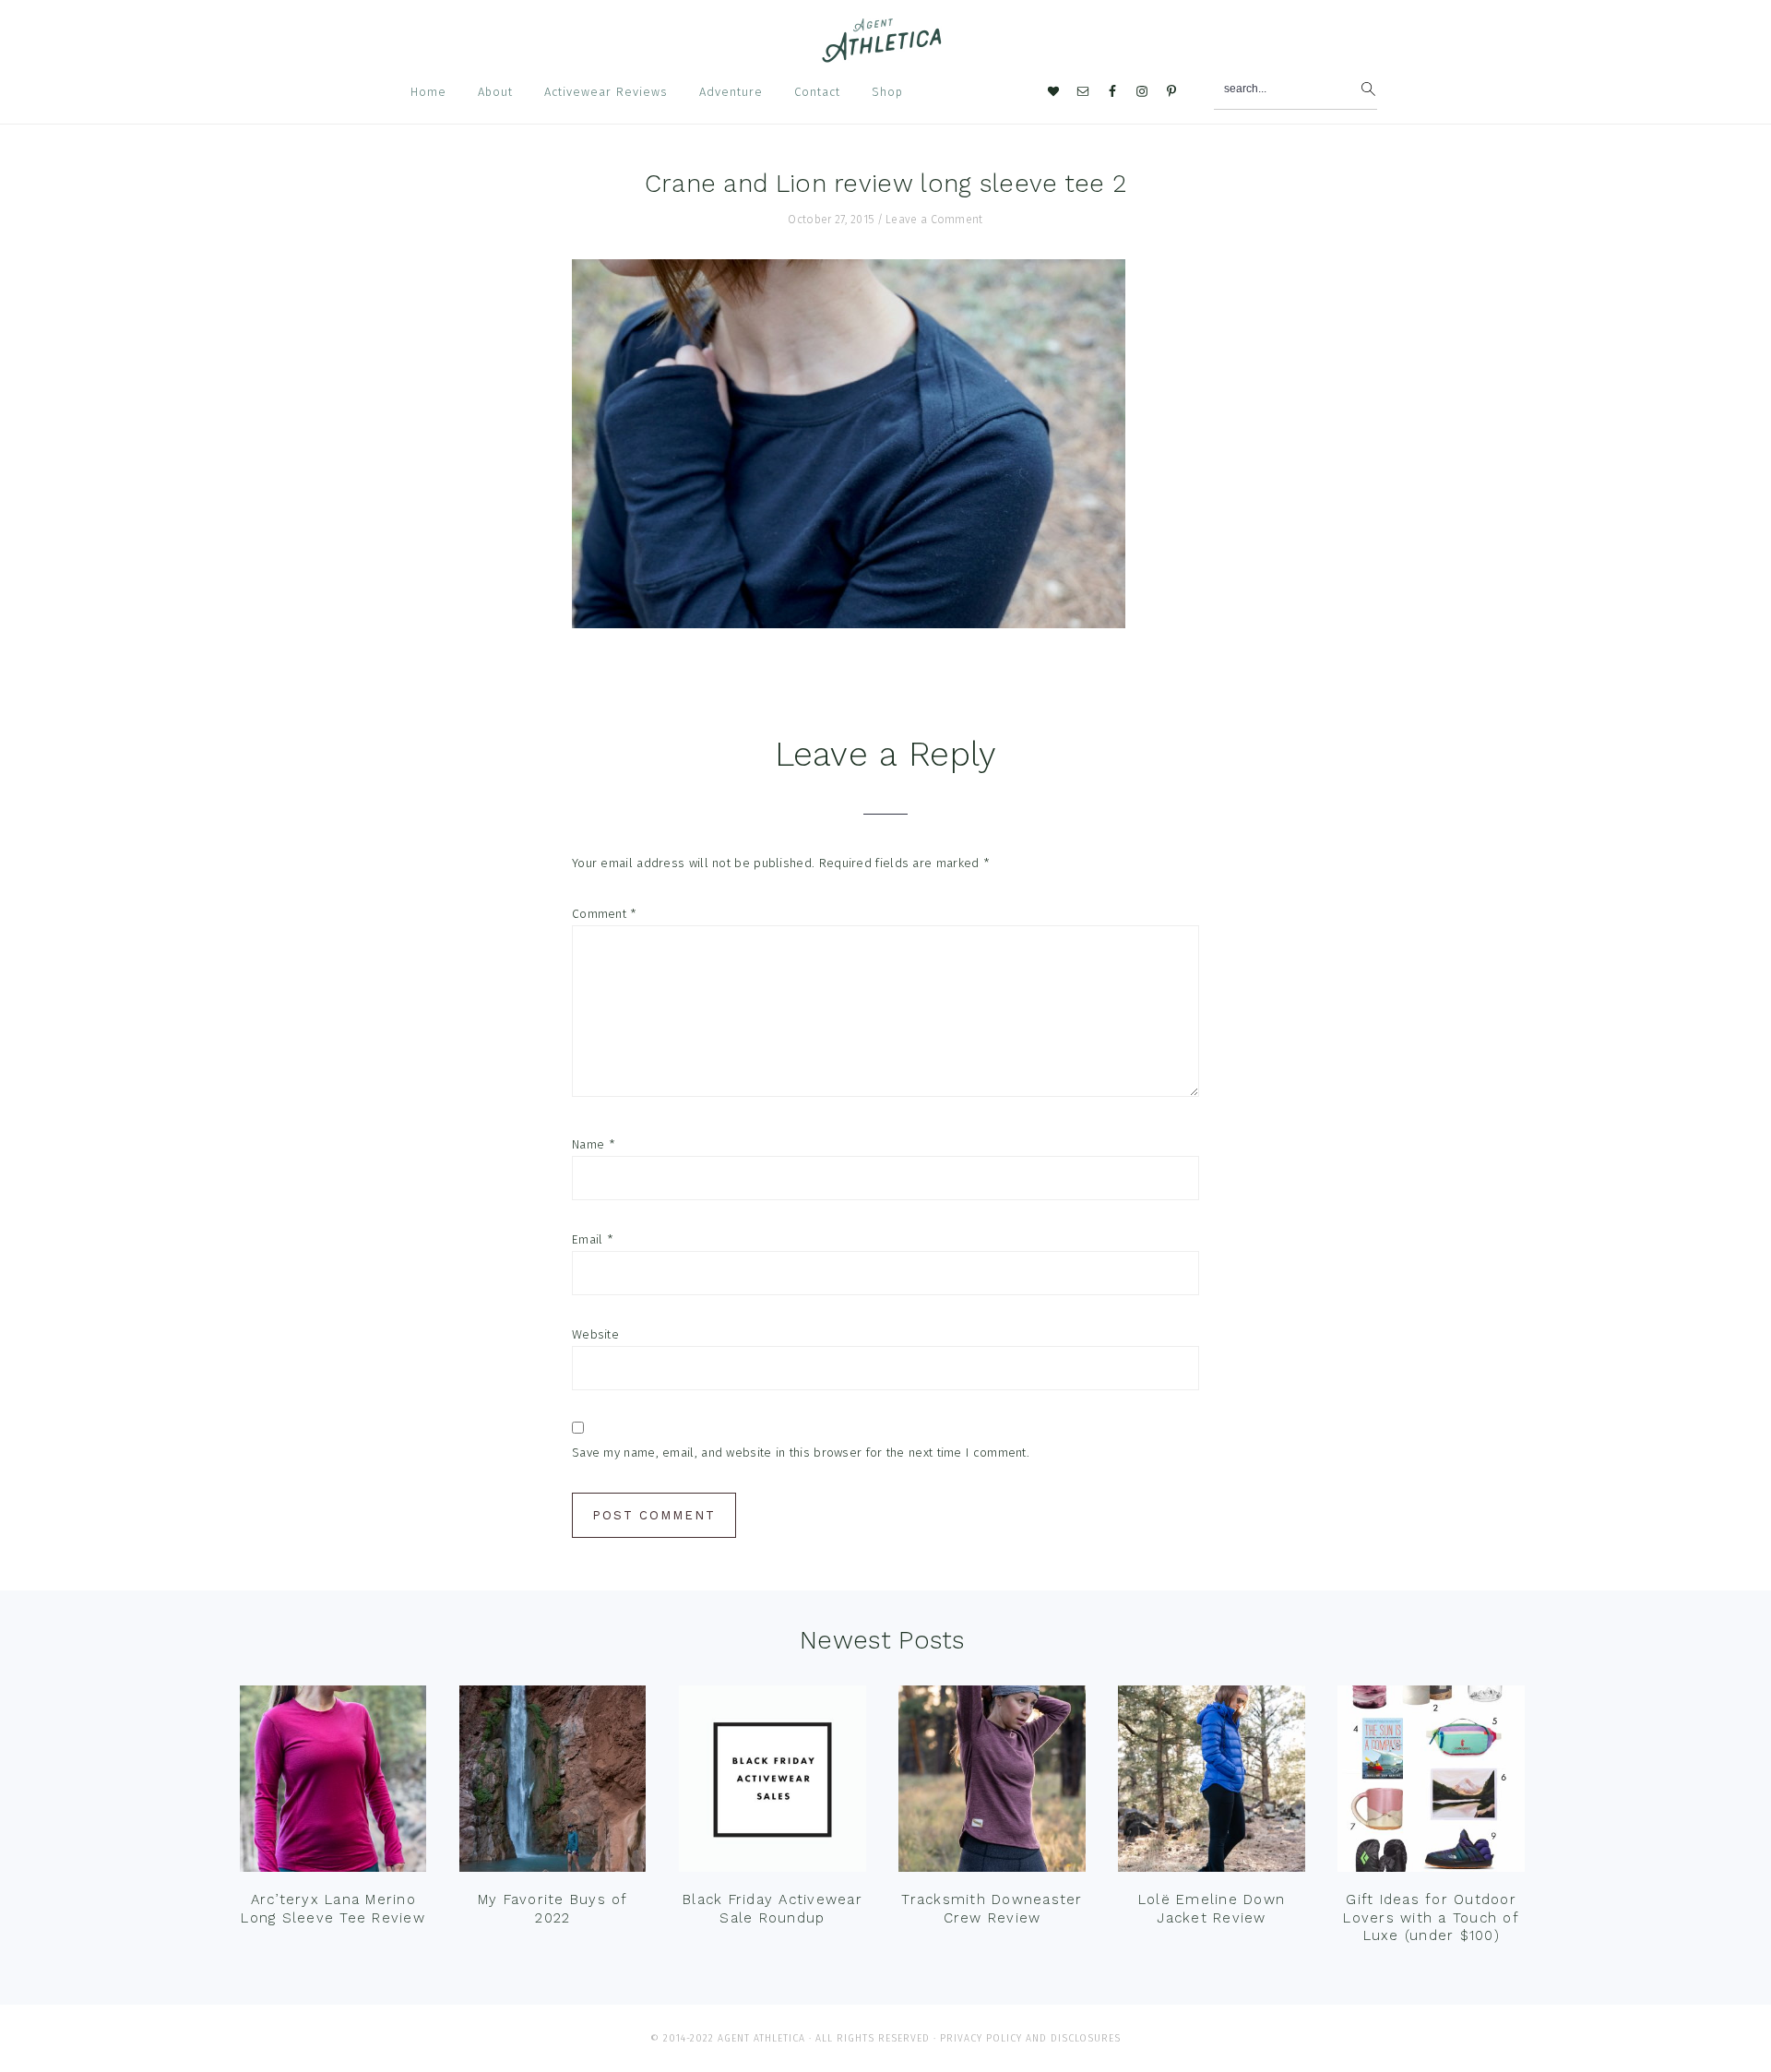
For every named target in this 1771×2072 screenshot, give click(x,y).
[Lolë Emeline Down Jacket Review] (1211, 1783)
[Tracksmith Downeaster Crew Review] (992, 1783)
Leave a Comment (934, 220)
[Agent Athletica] (886, 54)
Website (595, 1334)
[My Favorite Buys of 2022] (553, 1783)
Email (593, 1239)
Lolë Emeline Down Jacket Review (1212, 1909)
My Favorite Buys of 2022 (553, 1909)
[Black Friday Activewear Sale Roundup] (772, 1783)
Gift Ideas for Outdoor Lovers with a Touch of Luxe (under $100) (1431, 1917)
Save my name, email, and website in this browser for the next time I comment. (801, 1453)
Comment (605, 914)
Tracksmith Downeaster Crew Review (992, 1909)
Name (594, 1144)
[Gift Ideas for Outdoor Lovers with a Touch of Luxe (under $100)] (1431, 1783)
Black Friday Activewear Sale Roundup (773, 1909)
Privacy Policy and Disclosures (1030, 2038)
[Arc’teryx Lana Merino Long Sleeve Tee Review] (333, 1783)
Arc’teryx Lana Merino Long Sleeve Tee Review (333, 1909)
